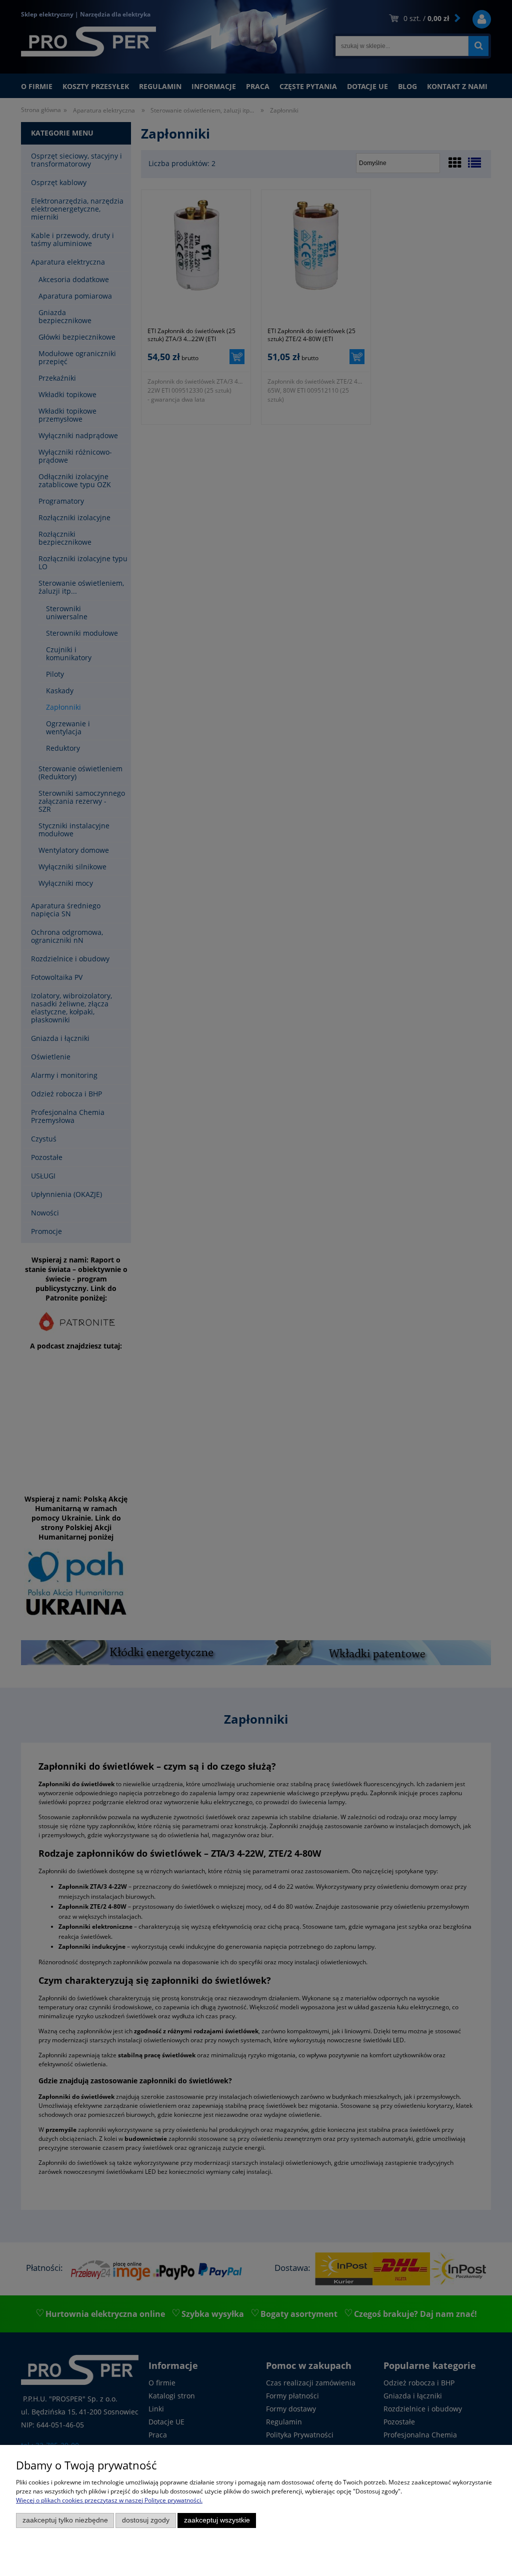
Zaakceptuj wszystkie (217, 2520)
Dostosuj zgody (146, 2520)
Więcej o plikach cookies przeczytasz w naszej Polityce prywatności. (109, 2500)
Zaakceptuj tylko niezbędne (65, 2520)
